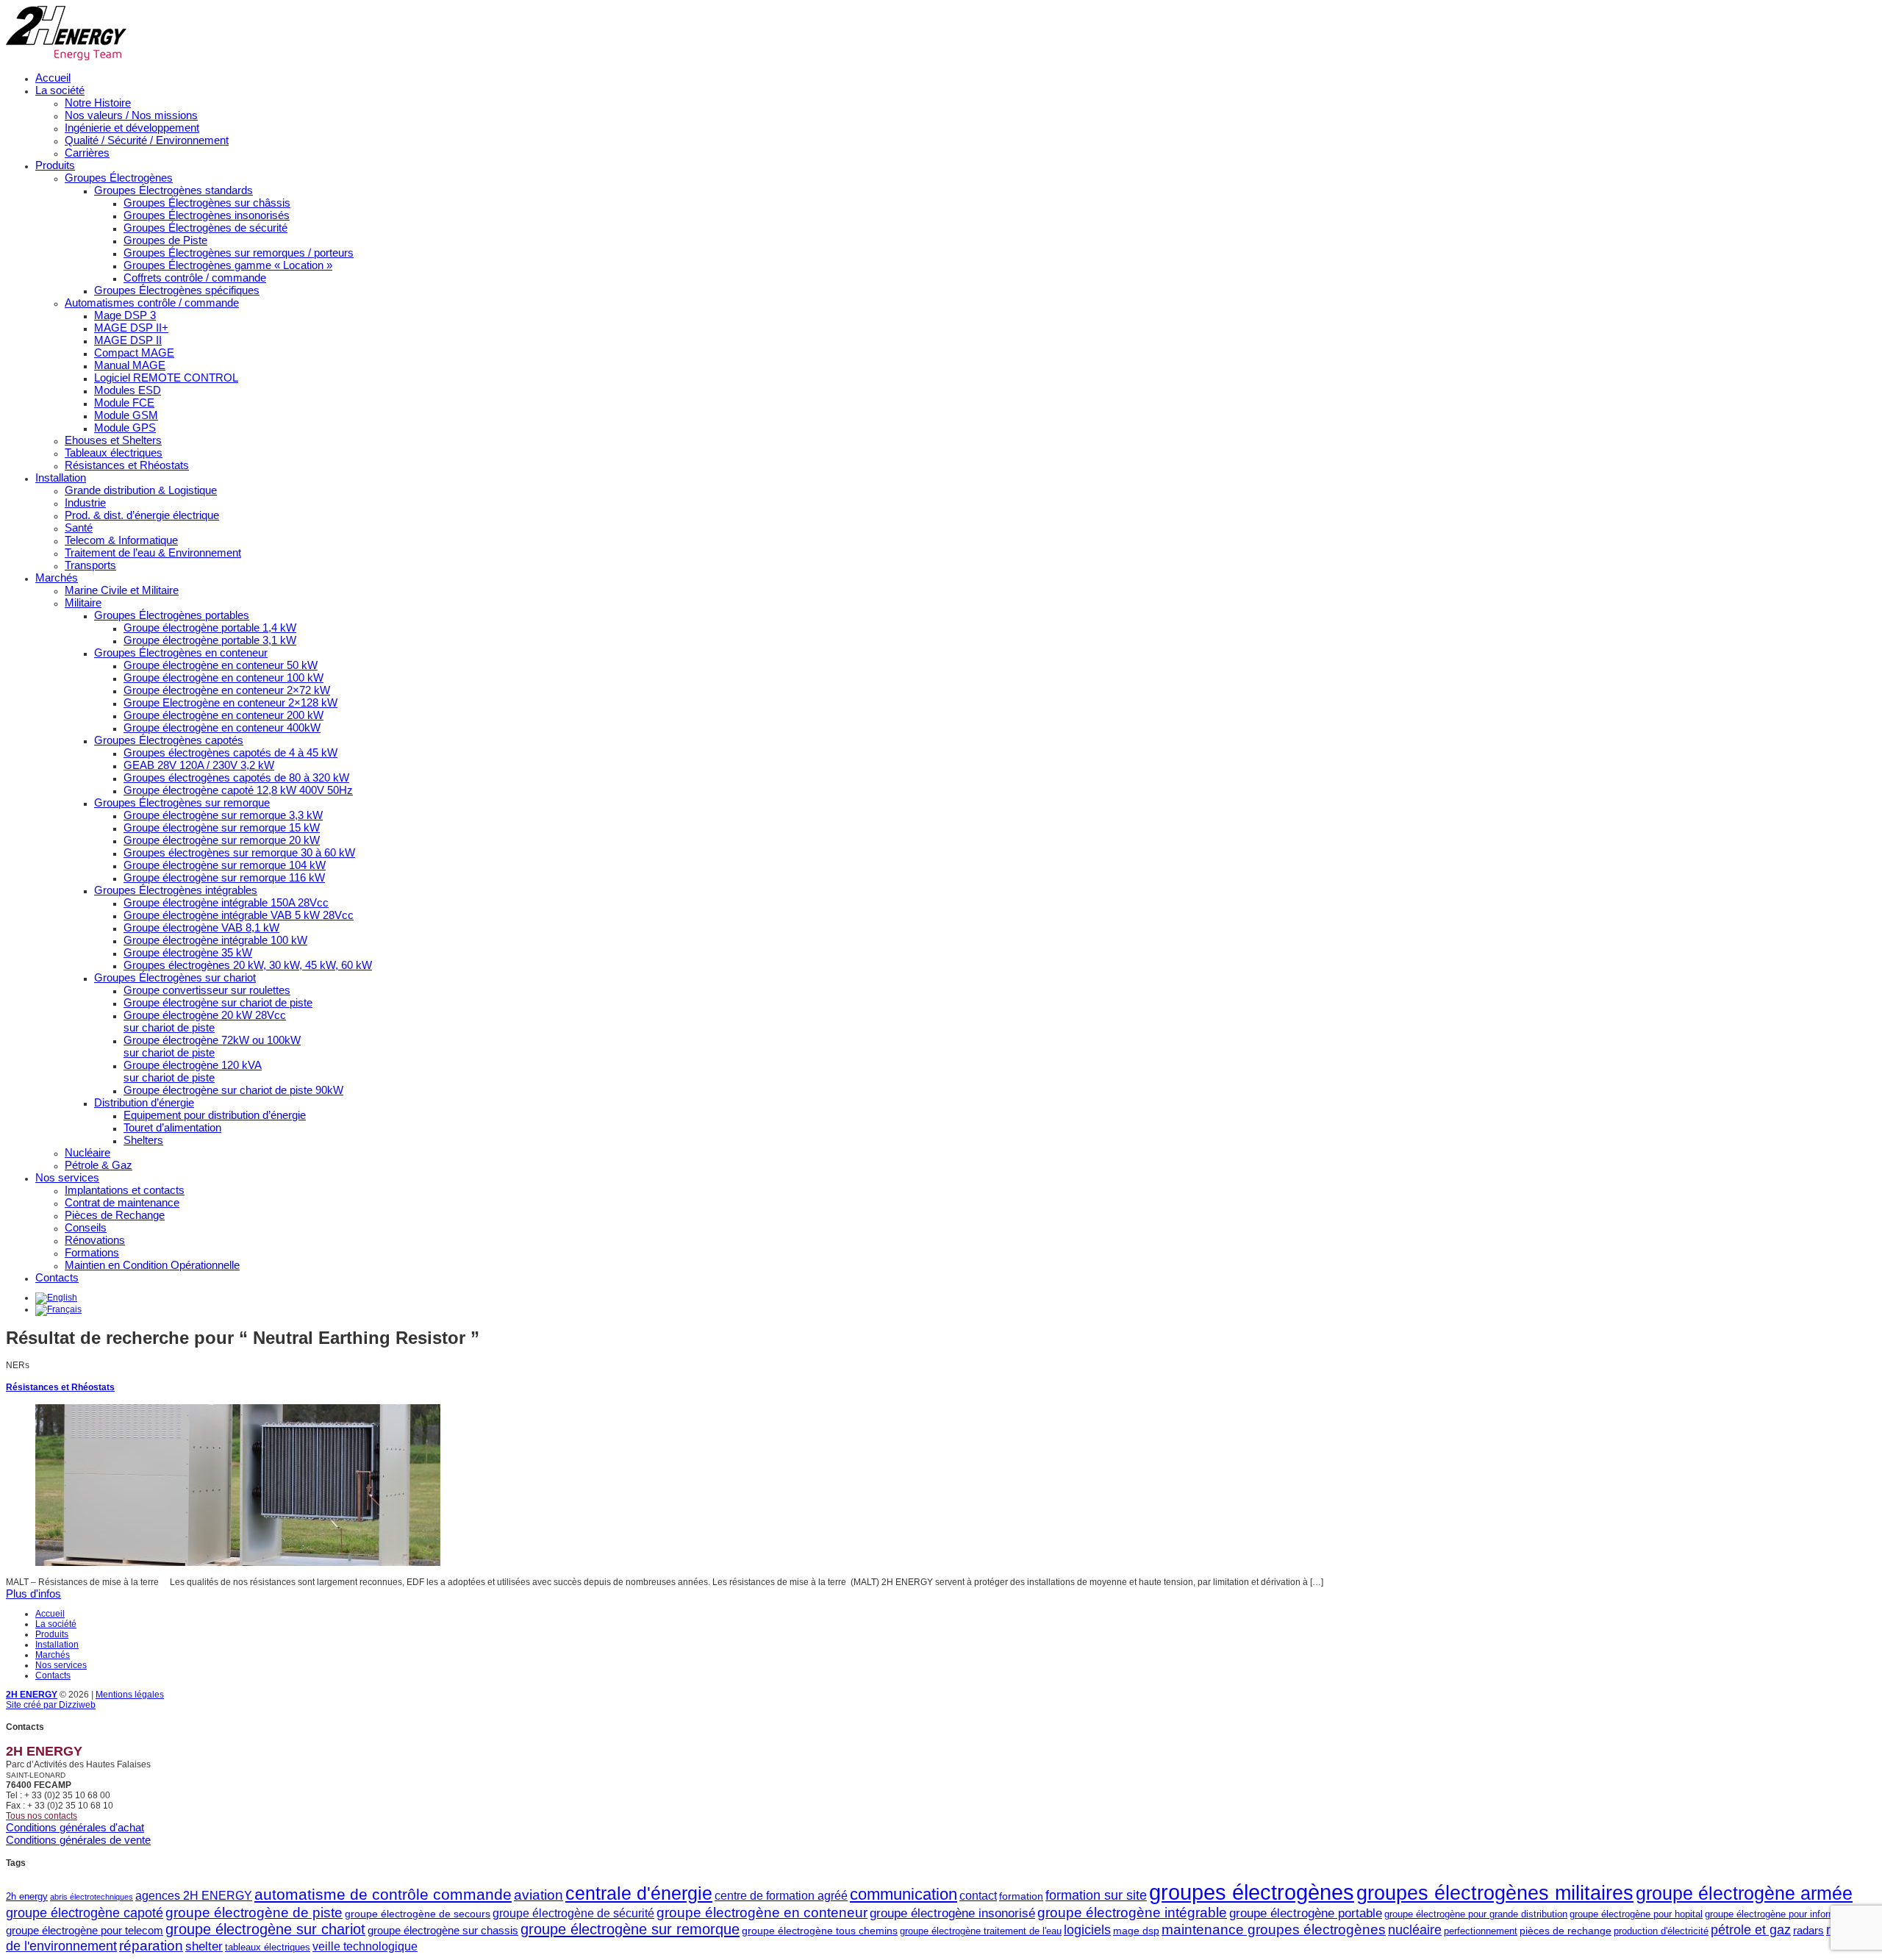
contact (978, 1895)
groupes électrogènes (1252, 1892)
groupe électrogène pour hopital (1636, 1914)
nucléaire (1415, 1930)
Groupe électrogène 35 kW (188, 952)
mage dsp (1136, 1931)
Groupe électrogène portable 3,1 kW (210, 640)
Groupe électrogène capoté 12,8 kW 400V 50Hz (238, 790)
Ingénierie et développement (132, 128)
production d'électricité (1661, 1931)
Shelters (143, 1140)
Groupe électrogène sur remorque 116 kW (224, 877)
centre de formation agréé (781, 1895)
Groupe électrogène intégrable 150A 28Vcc (226, 902)
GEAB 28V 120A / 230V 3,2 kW (199, 765)
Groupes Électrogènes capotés (169, 740)
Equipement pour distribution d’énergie (215, 1115)
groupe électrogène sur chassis (443, 1930)
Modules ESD (128, 390)
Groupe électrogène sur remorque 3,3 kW (223, 815)
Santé (79, 527)
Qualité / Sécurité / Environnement (147, 140)
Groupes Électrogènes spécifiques (177, 290)
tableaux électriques (268, 1947)
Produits (55, 165)
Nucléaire (87, 1152)
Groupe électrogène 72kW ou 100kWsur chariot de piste (212, 1046)
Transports (90, 565)
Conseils (86, 1227)
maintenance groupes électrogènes (1274, 1929)
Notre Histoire (98, 103)
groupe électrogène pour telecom (85, 1930)
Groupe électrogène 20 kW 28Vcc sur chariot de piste (205, 1021)
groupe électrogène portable (1306, 1913)
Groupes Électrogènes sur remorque (182, 802)
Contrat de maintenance (122, 1202)
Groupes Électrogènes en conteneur (181, 652)
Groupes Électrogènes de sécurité (205, 228)
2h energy (27, 1896)
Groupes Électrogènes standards (173, 190)
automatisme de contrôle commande (383, 1894)
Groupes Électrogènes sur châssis (207, 203)
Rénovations (95, 1240)
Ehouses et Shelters (113, 440)
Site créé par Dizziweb (51, 1705)
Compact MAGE (134, 353)
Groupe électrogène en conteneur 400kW (222, 727)
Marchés (57, 577)
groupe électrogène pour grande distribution (1476, 1914)
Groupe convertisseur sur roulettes (207, 990)
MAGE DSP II (128, 340)
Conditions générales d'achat (75, 1827)
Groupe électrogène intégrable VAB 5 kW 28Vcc (239, 915)
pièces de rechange (1566, 1931)
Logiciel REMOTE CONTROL (166, 378)
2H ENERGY (32, 1695)
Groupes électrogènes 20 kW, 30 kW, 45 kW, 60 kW (248, 965)
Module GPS (125, 428)
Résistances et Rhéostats (127, 465)
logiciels (1087, 1930)
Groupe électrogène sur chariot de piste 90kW (233, 1090)
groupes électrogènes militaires (1495, 1893)
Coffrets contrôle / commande (195, 278)
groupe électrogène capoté (85, 1913)
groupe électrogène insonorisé (952, 1913)
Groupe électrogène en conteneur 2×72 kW (227, 690)
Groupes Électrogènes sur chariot (175, 977)
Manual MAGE (130, 365)
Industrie (85, 502)
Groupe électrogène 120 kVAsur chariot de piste (193, 1071)
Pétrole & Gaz (99, 1165)
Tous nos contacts (42, 1816)
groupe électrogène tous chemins (820, 1931)
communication (904, 1894)
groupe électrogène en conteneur (762, 1913)
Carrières (87, 153)
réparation (151, 1946)
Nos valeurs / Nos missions (131, 115)
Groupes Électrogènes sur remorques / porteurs (239, 253)
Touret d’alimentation (172, 1127)
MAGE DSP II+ (131, 328)
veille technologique (365, 1946)
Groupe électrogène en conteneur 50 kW (221, 665)
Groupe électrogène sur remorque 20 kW (222, 840)
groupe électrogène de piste (254, 1913)
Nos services (67, 1177)
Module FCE (124, 403)
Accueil (53, 78)
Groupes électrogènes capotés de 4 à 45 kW (230, 752)
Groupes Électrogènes (119, 178)
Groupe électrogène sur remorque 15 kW (222, 827)
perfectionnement (1481, 1931)
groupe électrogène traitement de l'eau (981, 1931)
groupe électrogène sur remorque (630, 1929)
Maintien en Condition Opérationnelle (152, 1265)
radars (1808, 1930)
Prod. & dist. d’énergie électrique (142, 515)
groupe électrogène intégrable (1132, 1913)
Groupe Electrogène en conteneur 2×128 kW (230, 702)
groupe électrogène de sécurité (573, 1913)
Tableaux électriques (114, 453)
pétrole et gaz (1751, 1930)
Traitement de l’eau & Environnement (153, 552)
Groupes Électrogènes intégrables (176, 890)
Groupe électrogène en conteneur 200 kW (223, 715)
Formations (92, 1252)
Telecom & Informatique (121, 540)
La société (60, 90)
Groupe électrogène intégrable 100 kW (215, 940)
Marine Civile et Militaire (122, 590)
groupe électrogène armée (1744, 1893)
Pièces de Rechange (115, 1215)
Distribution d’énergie (144, 1102)
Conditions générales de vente (78, 1840)
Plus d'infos (33, 1594)
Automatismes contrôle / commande (152, 303)
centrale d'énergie (639, 1893)
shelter (204, 1946)
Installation (61, 478)
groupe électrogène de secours (418, 1914)
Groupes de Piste (165, 240)
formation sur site (1096, 1895)
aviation (539, 1895)
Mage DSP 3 (125, 315)
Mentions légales (130, 1695)
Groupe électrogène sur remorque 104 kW (225, 865)
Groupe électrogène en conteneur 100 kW (223, 677)
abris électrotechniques (92, 1897)
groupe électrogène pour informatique (1783, 1914)
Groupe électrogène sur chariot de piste (218, 1002)
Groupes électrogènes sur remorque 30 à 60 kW (239, 852)
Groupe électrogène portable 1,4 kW (210, 627)
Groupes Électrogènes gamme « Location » (228, 265)
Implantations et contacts (125, 1190)
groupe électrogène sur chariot (265, 1929)
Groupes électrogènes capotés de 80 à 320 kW (236, 777)
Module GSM (126, 415)
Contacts (57, 1277)
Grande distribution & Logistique (141, 490)
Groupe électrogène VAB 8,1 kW (201, 927)
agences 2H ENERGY (194, 1895)
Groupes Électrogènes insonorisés (207, 215)
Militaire (83, 602)
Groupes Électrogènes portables (172, 615)
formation (1021, 1896)
